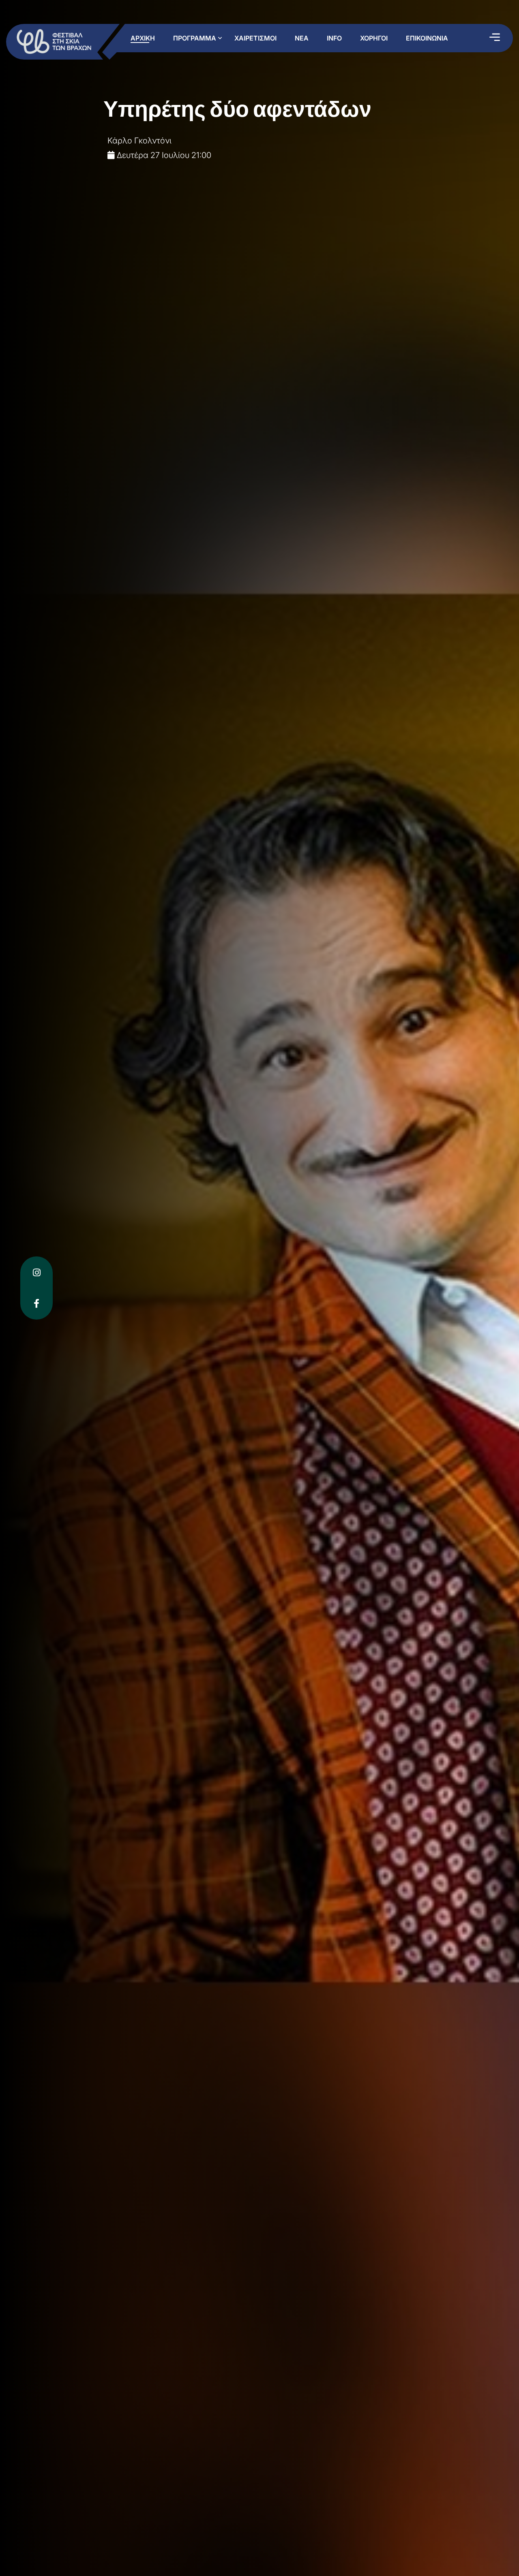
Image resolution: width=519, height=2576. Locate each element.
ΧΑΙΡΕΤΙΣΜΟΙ (255, 38)
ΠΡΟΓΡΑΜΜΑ (195, 38)
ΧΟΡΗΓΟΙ (374, 38)
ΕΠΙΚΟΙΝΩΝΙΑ (427, 38)
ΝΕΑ (302, 38)
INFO (334, 38)
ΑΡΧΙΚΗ (143, 38)
